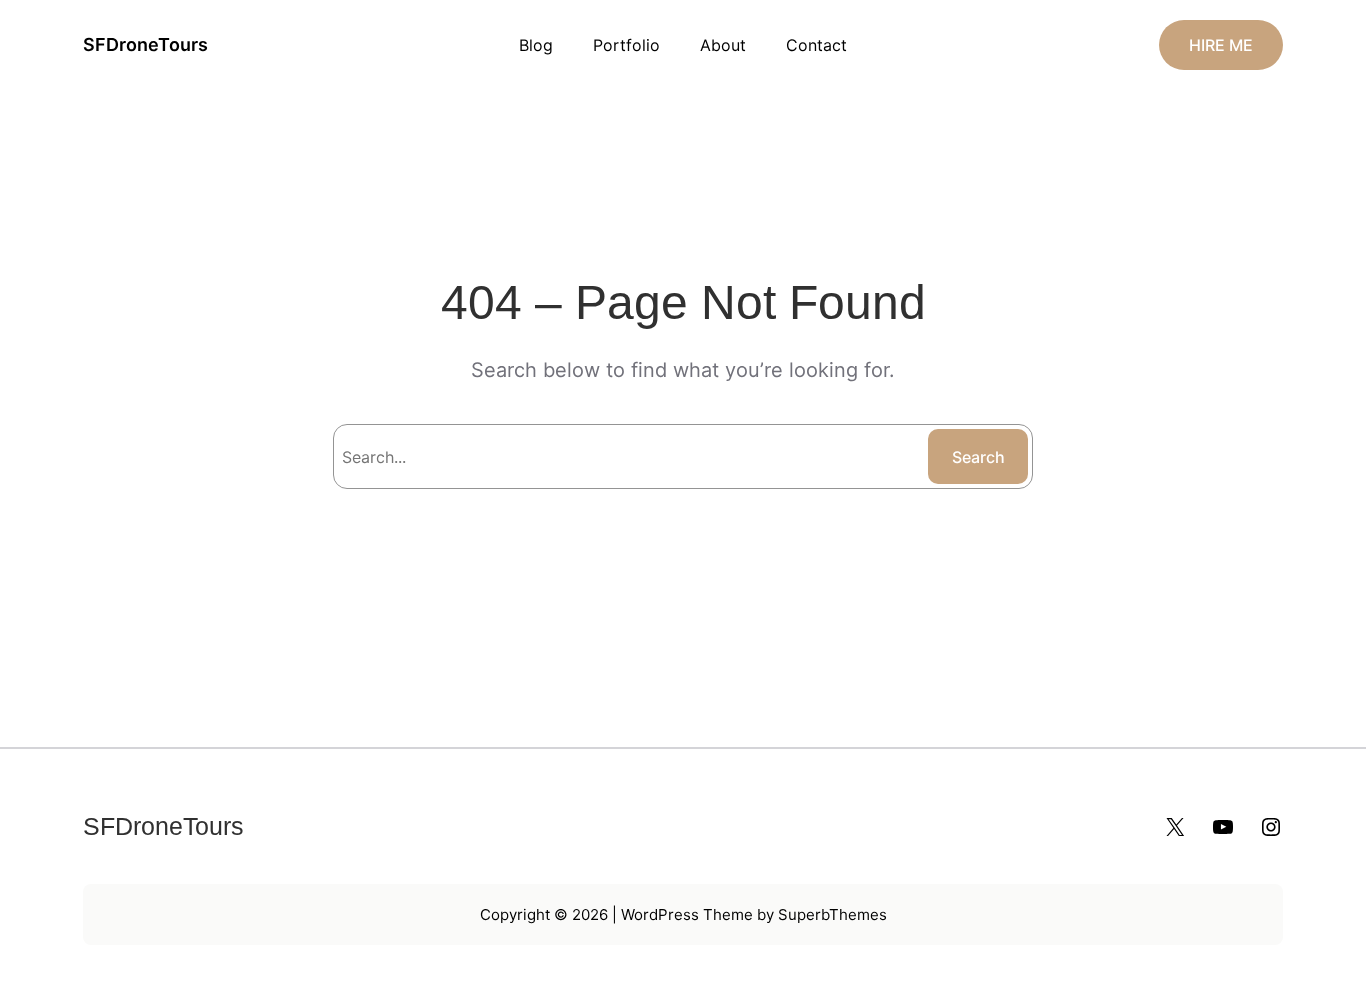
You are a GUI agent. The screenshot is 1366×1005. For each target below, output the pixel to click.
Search (978, 457)
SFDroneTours (145, 44)
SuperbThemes (832, 914)
